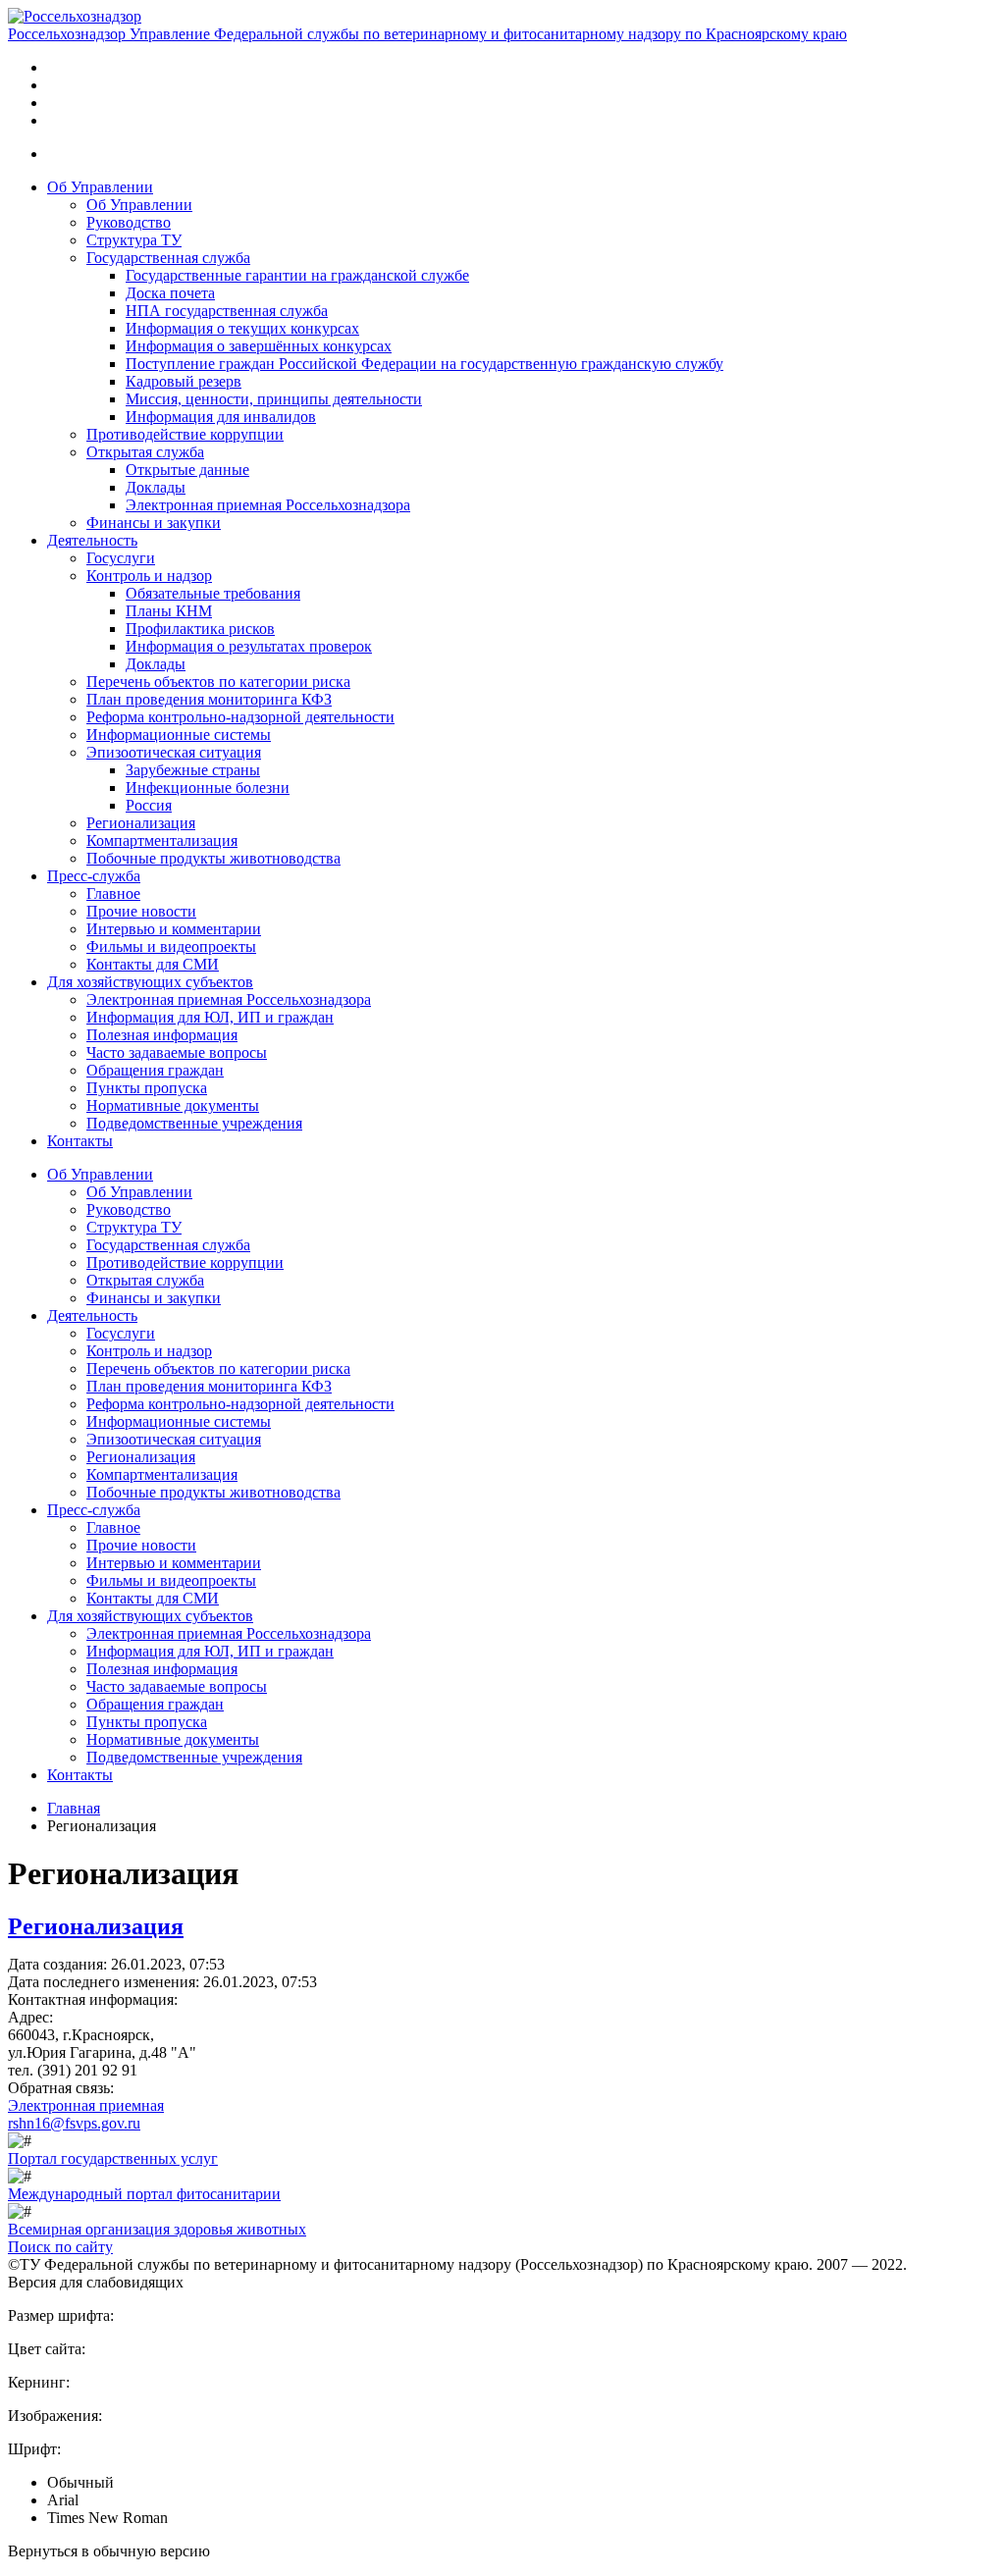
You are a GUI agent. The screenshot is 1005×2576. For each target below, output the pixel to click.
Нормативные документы (173, 1105)
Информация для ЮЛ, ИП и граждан (210, 1017)
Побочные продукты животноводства (213, 858)
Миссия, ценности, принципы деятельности (274, 399)
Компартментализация (162, 841)
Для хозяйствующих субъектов (150, 982)
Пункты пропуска (147, 1088)
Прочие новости (141, 911)
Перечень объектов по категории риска (218, 682)
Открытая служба (145, 452)
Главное (113, 894)
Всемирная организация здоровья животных (157, 2229)
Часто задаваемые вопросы (177, 1052)
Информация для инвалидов (221, 417)
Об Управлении (100, 187)
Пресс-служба (94, 876)
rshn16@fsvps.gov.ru (74, 2123)
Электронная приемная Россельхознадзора (268, 505)
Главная (74, 1808)
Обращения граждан (155, 1070)
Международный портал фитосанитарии (144, 2194)
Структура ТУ (134, 240)
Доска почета (170, 293)
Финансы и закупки (154, 523)
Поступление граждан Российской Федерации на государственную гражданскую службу (424, 364)
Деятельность (92, 540)
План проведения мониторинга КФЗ (209, 699)
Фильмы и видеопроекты (171, 946)
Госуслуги (121, 558)
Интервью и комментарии (174, 929)
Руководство (129, 222)
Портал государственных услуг (113, 2158)
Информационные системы (179, 735)
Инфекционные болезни (208, 788)
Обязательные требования (213, 593)
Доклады (156, 487)
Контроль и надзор (149, 576)
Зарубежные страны (193, 770)
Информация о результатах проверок (249, 646)
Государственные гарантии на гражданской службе (297, 275)
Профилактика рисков (200, 629)
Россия (149, 805)
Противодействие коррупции (185, 434)
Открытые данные (187, 470)
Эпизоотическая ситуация (174, 752)
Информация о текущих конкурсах (242, 328)
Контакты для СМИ (153, 964)
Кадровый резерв (184, 381)
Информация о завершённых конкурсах (259, 346)
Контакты (80, 1141)
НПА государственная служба (227, 311)
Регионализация (141, 823)
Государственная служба (168, 258)
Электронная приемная (86, 2105)
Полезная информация (162, 1035)
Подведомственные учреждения (194, 1123)
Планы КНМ (169, 611)
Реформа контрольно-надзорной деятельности (240, 717)
